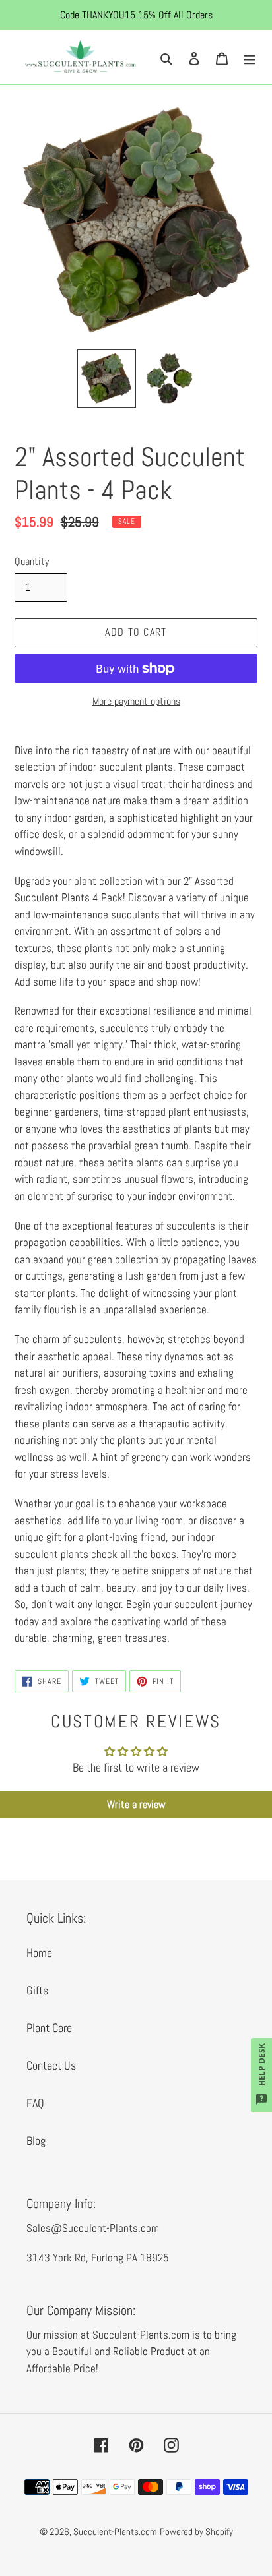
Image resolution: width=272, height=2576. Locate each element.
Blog (36, 2141)
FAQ (35, 2103)
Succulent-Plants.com (115, 2531)
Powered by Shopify (196, 2531)
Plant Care (49, 2028)
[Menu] (250, 57)
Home (39, 1953)
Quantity (32, 561)
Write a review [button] (136, 1804)
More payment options (136, 701)
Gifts (37, 1990)
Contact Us (51, 2065)
